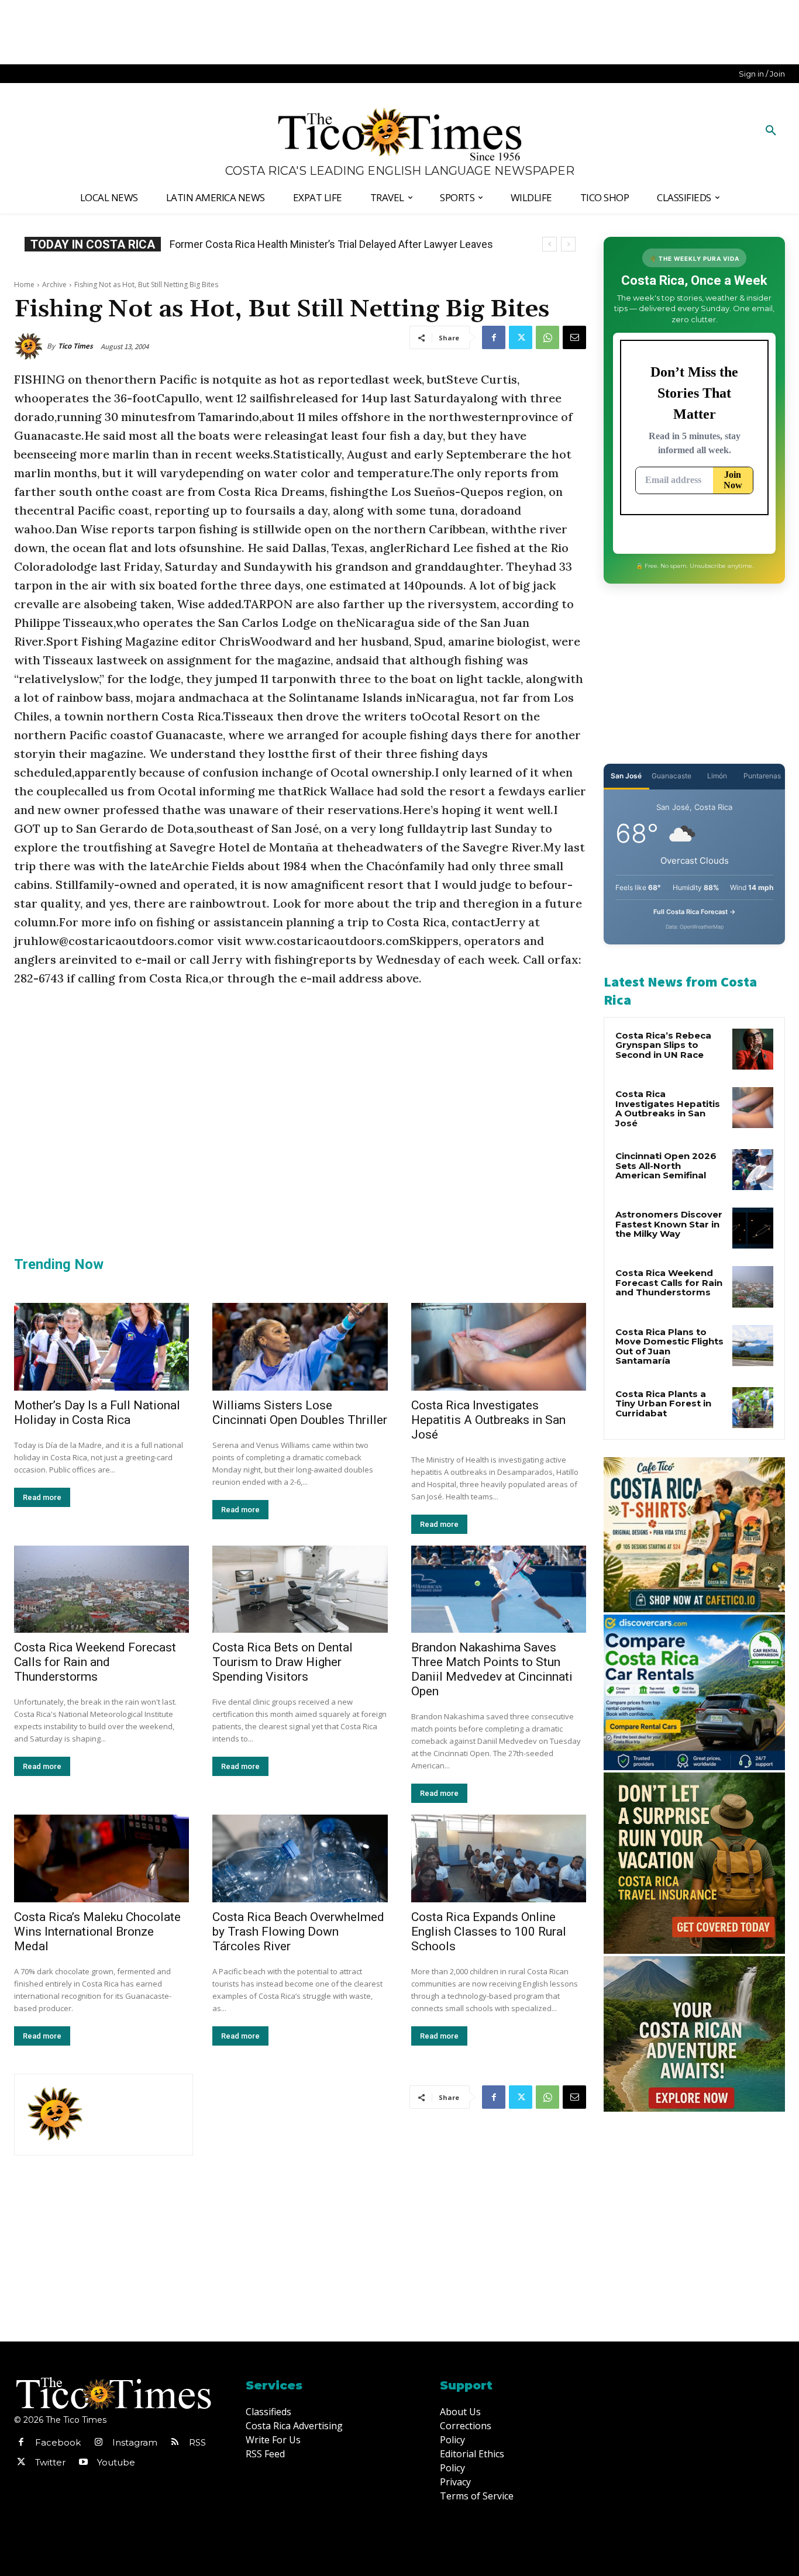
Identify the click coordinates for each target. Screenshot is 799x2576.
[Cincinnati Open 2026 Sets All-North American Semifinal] (753, 1170)
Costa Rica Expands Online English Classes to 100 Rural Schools (489, 1932)
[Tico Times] (30, 346)
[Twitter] (521, 337)
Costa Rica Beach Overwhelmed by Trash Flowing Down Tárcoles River (298, 1932)
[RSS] (175, 2443)
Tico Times (75, 346)
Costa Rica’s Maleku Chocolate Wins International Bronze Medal (97, 1932)
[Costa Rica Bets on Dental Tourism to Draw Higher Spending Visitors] (300, 1589)
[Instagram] (98, 2443)
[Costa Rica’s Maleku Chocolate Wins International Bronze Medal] (101, 1858)
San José (626, 776)
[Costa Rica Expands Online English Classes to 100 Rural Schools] (499, 1858)
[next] (568, 244)
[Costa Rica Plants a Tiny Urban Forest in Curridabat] (753, 1408)
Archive (54, 285)
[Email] (574, 337)
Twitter (50, 2462)
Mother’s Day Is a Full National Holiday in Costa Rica (97, 1413)
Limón (717, 776)
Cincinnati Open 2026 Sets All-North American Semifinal (666, 1165)
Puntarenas (762, 776)
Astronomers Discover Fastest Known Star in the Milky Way (669, 1224)
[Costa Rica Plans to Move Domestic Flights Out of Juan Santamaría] (753, 1346)
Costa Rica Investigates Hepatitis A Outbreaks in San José (488, 1420)
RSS (197, 2442)
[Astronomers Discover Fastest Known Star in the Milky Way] (753, 1228)
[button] (771, 131)
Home (24, 285)
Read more (42, 1497)
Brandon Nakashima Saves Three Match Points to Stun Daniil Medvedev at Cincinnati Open (492, 1669)
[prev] (550, 244)
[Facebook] (494, 337)
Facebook (58, 2442)
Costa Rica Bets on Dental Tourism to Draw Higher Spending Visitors (283, 1662)
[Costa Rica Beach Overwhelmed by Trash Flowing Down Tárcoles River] (300, 1858)
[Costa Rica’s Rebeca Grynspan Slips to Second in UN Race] (753, 1049)
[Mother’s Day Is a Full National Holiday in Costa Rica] (101, 1347)
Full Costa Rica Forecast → (695, 912)
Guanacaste (671, 776)
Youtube (116, 2462)
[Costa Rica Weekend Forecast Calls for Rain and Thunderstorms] (101, 1589)
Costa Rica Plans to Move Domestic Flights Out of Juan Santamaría (669, 1346)
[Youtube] (83, 2463)
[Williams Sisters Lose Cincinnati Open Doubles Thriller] (300, 1347)
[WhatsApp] (547, 337)
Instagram (135, 2442)
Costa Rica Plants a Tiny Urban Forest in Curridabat (663, 1403)
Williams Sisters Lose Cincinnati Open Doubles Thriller (300, 1413)
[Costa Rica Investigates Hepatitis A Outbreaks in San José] (499, 1347)
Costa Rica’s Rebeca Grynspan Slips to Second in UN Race (310, 244)
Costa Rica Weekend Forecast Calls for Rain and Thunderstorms (95, 1662)
